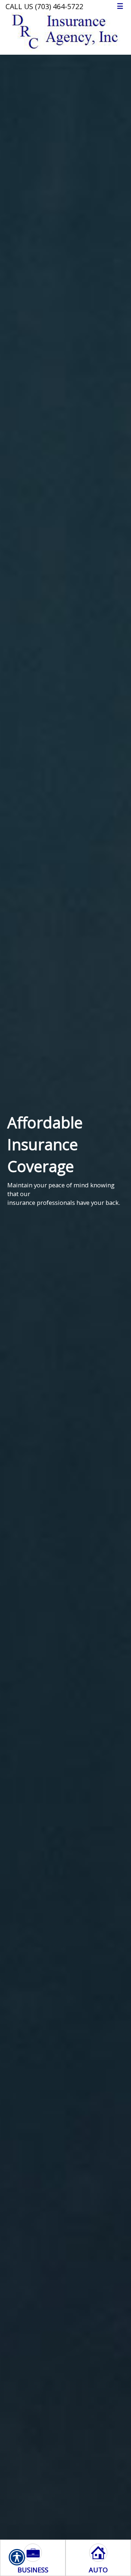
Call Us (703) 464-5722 (44, 6)
